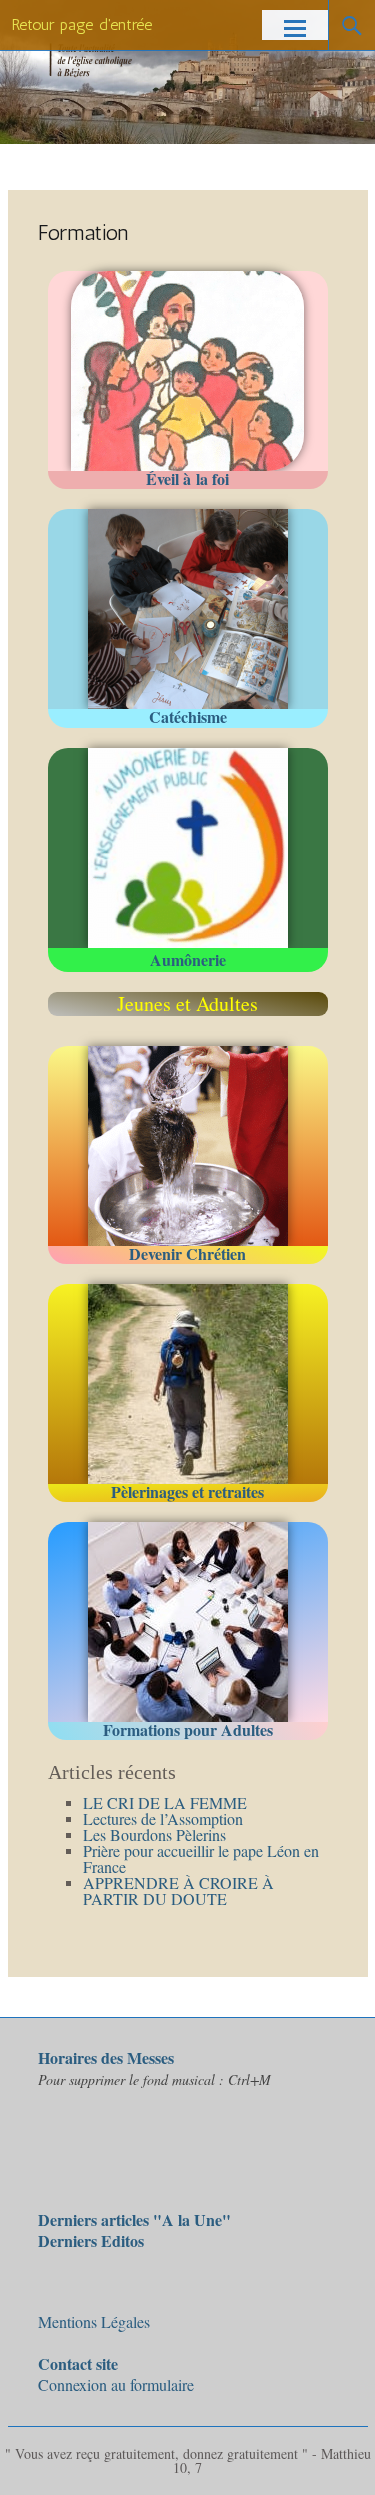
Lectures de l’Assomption (163, 1818)
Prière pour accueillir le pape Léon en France (201, 1858)
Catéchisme (188, 716)
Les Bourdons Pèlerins (154, 1834)
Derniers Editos (91, 2240)
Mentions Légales (94, 2321)
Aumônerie (188, 959)
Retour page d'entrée (82, 24)
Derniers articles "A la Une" (134, 2219)
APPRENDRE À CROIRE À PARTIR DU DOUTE (178, 1890)
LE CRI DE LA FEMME (165, 1802)
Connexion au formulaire (116, 2374)
